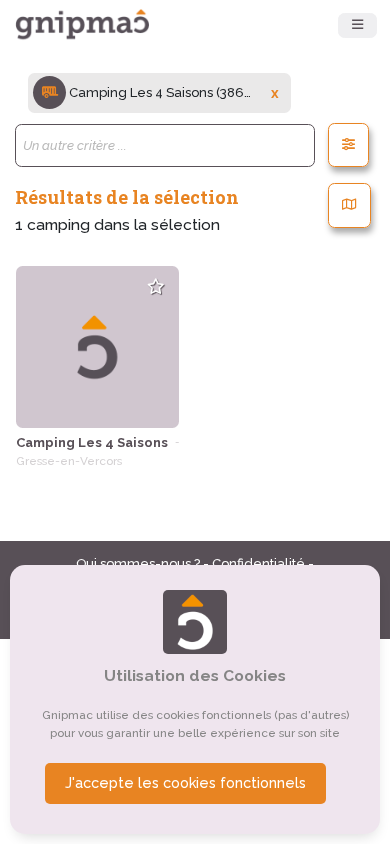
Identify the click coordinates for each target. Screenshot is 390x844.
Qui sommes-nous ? (139, 563)
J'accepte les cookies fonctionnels (185, 783)
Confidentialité (260, 563)
